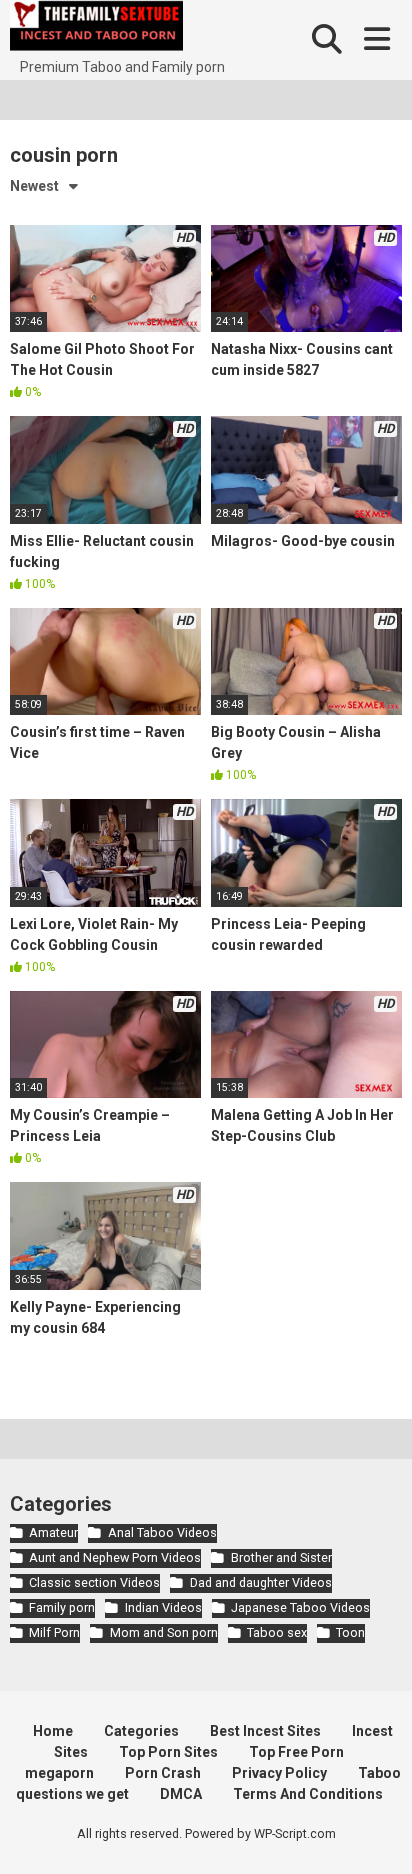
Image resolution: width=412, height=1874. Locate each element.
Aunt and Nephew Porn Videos (115, 1557)
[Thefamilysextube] (96, 28)
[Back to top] (375, 1833)
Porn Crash (163, 1773)
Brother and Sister (281, 1557)
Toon (350, 1632)
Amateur (53, 1532)
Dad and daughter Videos (260, 1582)
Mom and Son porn (163, 1632)
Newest (34, 186)
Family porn (62, 1607)
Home (53, 1731)
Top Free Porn (296, 1752)
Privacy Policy (279, 1773)
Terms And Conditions (308, 1794)
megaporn (59, 1773)
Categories (141, 1731)
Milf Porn (54, 1632)
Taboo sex (277, 1632)
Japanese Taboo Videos (300, 1607)
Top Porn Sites (168, 1752)
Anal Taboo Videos (162, 1532)
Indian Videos (163, 1607)
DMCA (181, 1794)
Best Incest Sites (265, 1731)
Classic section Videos (94, 1582)
